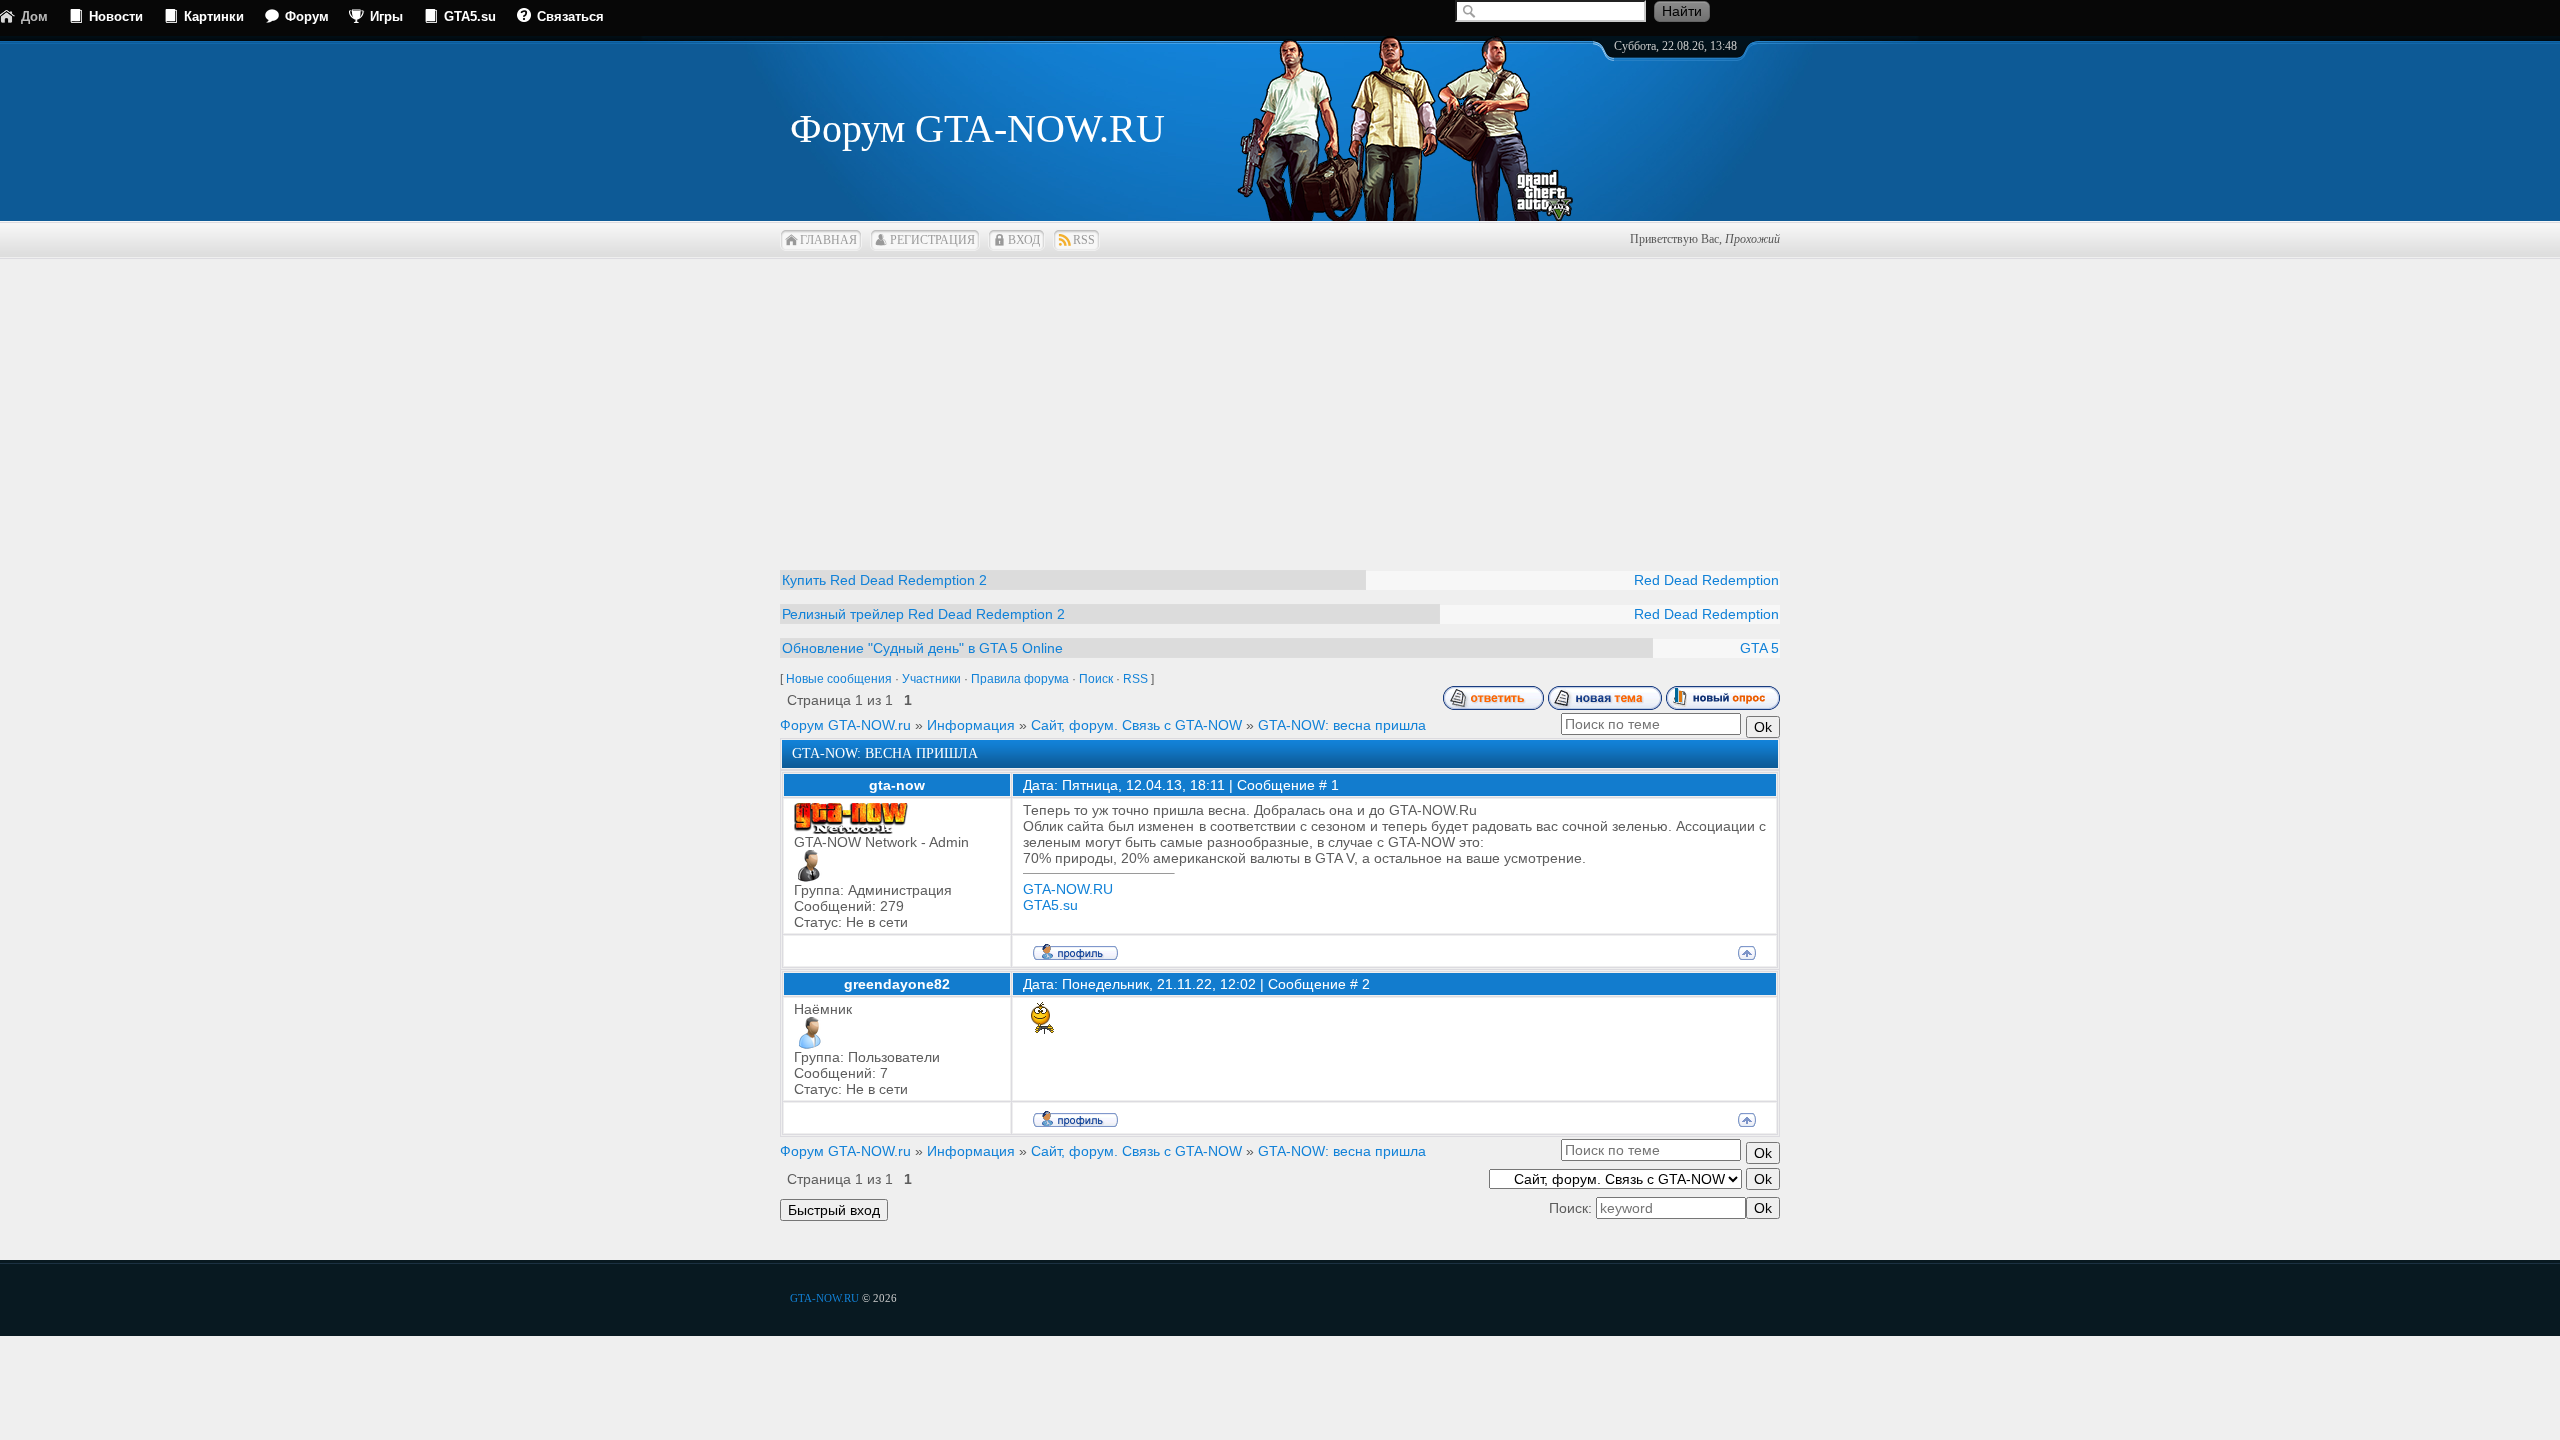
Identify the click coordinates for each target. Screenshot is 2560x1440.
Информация (971, 725)
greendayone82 (897, 984)
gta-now (897, 785)
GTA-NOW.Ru (824, 1298)
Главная (828, 240)
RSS (1084, 240)
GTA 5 (1759, 648)
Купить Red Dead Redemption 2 (884, 580)
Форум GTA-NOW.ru (845, 725)
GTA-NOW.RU (1068, 889)
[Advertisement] (1280, 400)
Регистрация (932, 240)
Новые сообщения (839, 679)
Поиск (1096, 679)
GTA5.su (470, 16)
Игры (386, 16)
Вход (1024, 240)
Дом (34, 16)
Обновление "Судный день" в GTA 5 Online (922, 648)
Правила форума (1020, 679)
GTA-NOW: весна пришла (1342, 725)
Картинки (214, 16)
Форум (307, 16)
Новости (116, 16)
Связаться (570, 16)
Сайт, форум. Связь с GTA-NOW (1136, 725)
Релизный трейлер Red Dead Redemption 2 (923, 614)
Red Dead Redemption (1706, 580)
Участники (931, 679)
